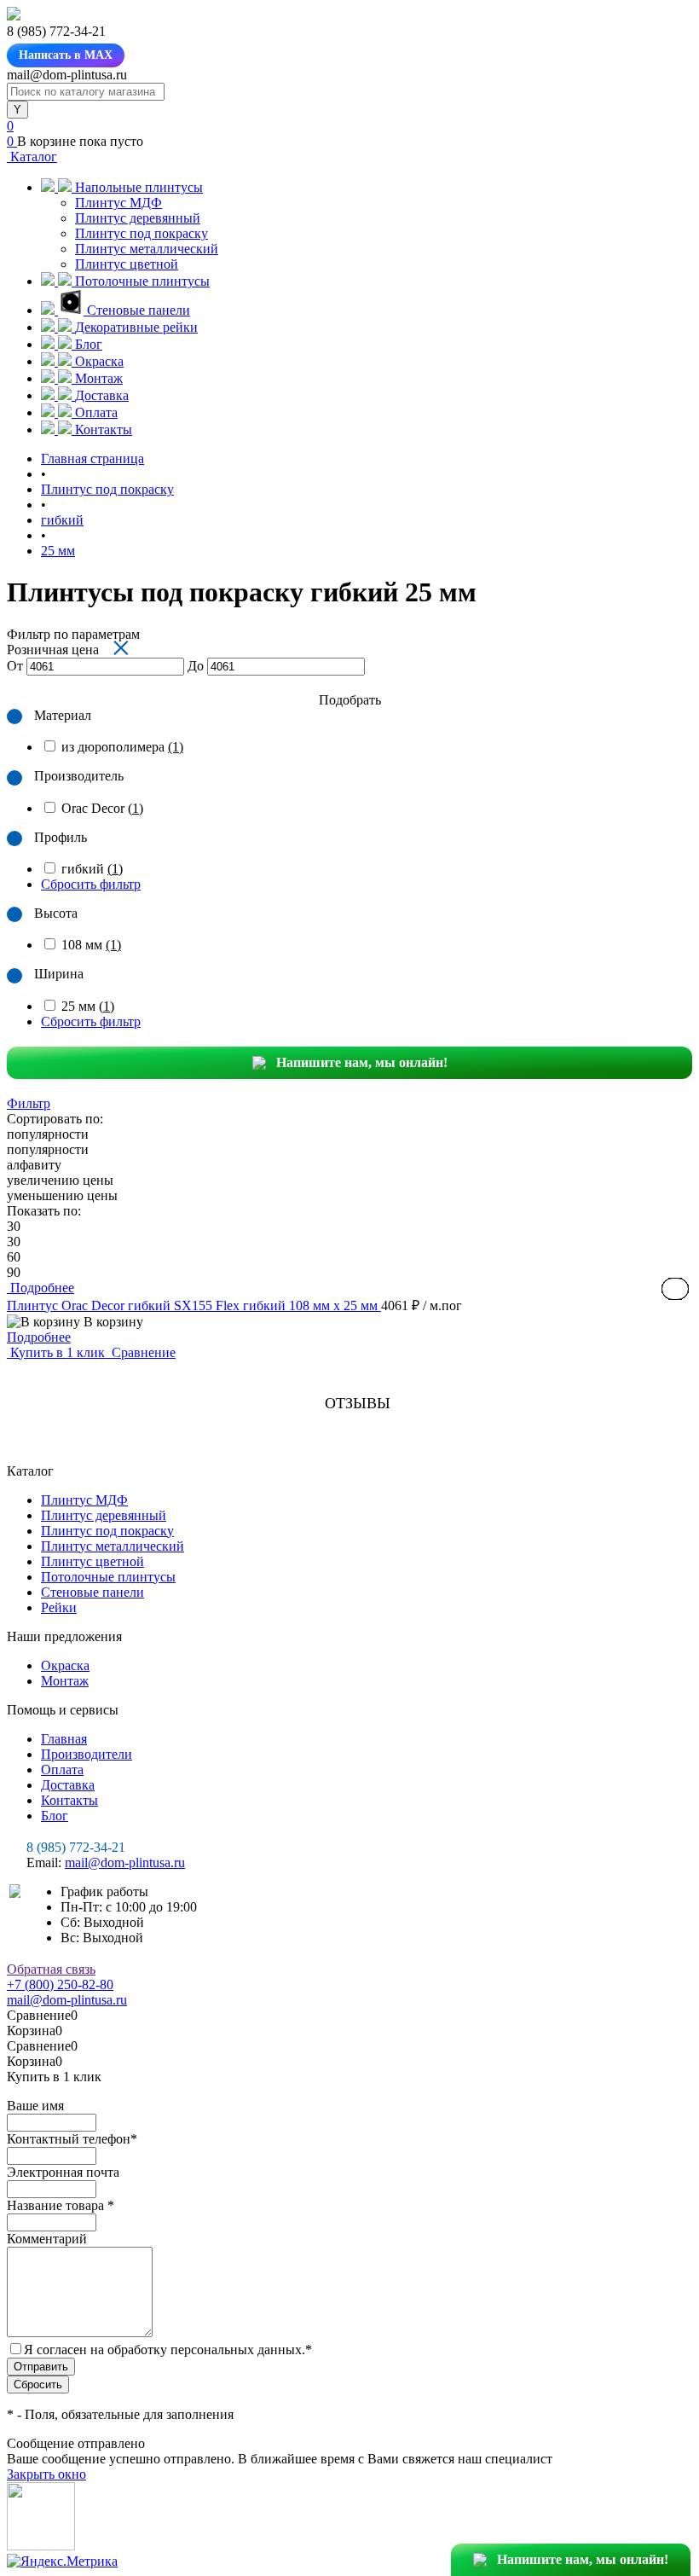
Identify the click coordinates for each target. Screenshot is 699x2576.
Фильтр (29, 1103)
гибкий (92, 869)
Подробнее (39, 1337)
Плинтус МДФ (118, 203)
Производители (87, 1754)
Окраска (65, 1665)
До (196, 666)
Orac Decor (102, 808)
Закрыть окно (46, 2474)
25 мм (88, 1006)
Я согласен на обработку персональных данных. (168, 2350)
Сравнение (142, 1352)
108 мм (91, 945)
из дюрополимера (122, 747)
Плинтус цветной (127, 264)
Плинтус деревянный (138, 218)
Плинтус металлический (147, 249)
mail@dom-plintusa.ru (125, 1862)
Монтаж (65, 1681)
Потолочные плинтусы (108, 1577)
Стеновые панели (92, 1592)
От (15, 666)
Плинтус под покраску (142, 233)
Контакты (69, 1800)
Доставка (68, 1785)
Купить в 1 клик (58, 1352)
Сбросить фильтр (91, 884)
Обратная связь (51, 1969)
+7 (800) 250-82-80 (60, 1984)
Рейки (59, 1607)
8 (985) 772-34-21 (76, 1847)
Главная (64, 1739)
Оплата (62, 1770)
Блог (55, 1816)
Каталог (32, 157)
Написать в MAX (66, 55)
